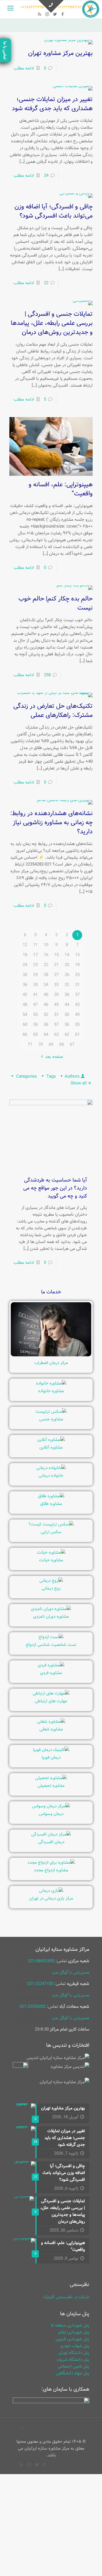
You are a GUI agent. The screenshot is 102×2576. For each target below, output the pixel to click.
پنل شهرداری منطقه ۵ (70, 2325)
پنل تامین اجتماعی (73, 2366)
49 (77, 1015)
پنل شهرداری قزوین (72, 2339)
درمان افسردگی (51, 1842)
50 (67, 1015)
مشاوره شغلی (51, 1729)
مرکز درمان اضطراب (51, 1363)
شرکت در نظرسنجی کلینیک (66, 2297)
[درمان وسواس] (51, 1806)
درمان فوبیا (51, 1757)
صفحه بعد (54, 1057)
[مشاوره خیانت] (51, 1552)
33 (56, 985)
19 (77, 965)
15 (56, 955)
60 (25, 1025)
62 (67, 1035)
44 (67, 1005)
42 (25, 995)
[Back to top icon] (23, 2429)
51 (56, 1015)
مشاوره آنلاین (51, 1447)
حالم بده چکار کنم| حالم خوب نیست (56, 603)
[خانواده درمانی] (51, 1468)
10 (46, 945)
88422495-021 (41, 1961)
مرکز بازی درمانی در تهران (51, 1898)
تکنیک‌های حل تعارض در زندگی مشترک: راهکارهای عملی (53, 711)
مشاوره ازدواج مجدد (51, 1870)
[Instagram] (47, 15)
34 (46, 985)
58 (46, 1025)
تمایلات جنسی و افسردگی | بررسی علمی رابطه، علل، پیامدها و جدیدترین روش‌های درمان (52, 323)
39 (56, 995)
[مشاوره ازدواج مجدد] (51, 1863)
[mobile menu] (10, 9)
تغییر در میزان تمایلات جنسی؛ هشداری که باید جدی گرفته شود (52, 104)
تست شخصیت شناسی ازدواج (51, 1645)
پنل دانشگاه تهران (74, 2353)
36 (25, 985)
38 (67, 995)
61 (77, 1035)
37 (77, 995)
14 (67, 955)
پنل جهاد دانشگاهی (73, 2373)
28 (46, 975)
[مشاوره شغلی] (51, 1722)
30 (25, 975)
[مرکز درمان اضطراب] (51, 1355)
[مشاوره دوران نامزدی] (51, 1609)
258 (47, 675)
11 (35, 945)
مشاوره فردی (51, 1673)
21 (56, 965)
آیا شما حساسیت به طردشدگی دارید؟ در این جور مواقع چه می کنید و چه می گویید (55, 1188)
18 (25, 955)
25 (77, 975)
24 (46, 176)
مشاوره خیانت (51, 1560)
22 (46, 283)
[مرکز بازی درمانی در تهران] (51, 1891)
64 (46, 1035)
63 (56, 1035)
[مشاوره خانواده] (51, 1383)
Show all (79, 1083)
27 (56, 975)
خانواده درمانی (51, 1476)
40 (46, 995)
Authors (72, 1076)
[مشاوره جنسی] (51, 1412)
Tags (51, 1076)
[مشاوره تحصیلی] (51, 1778)
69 (51, 1045)
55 (77, 1025)
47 (35, 1005)
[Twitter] (55, 15)
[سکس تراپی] (51, 1524)
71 (30, 1045)
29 (35, 975)
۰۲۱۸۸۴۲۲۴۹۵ (32, 7)
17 (35, 955)
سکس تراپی (51, 1532)
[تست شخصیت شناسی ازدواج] (51, 1637)
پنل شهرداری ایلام (74, 2332)
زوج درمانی (51, 1588)
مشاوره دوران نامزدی (51, 1617)
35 (35, 985)
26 (67, 975)
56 (67, 1025)
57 (56, 1025)
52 (46, 1015)
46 (46, 1005)
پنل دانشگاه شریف (73, 2360)
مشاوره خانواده (51, 1391)
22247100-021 (40, 1984)
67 (72, 1045)
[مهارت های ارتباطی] (51, 1693)
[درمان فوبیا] (51, 1750)
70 (41, 1045)
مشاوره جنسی (51, 1419)
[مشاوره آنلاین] (51, 1440)
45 (56, 1005)
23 (35, 965)
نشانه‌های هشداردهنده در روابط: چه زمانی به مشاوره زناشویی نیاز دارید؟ (51, 823)
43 (77, 1005)
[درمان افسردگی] (51, 1834)
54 (25, 1015)
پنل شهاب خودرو (75, 2346)
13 (77, 955)
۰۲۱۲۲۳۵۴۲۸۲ (70, 7)
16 (46, 955)
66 (25, 1035)
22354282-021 (33, 2007)
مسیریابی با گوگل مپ (71, 1972)
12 (25, 945)
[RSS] (40, 15)
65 (35, 1035)
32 (67, 985)
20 (67, 965)
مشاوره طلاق (51, 1504)
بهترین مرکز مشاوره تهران (60, 53)
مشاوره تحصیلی (51, 1786)
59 (35, 1025)
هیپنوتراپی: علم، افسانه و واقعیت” (61, 489)
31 (77, 985)
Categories (26, 1076)
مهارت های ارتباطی (51, 1701)
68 (61, 1045)
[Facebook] (62, 15)
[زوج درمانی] (51, 1581)
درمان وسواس (51, 1814)
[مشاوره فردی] (51, 1665)
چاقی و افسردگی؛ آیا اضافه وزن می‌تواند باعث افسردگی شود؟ (54, 211)
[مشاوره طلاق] (51, 1496)
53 (35, 1015)
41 (35, 995)
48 (25, 1005)
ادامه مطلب (24, 68)
